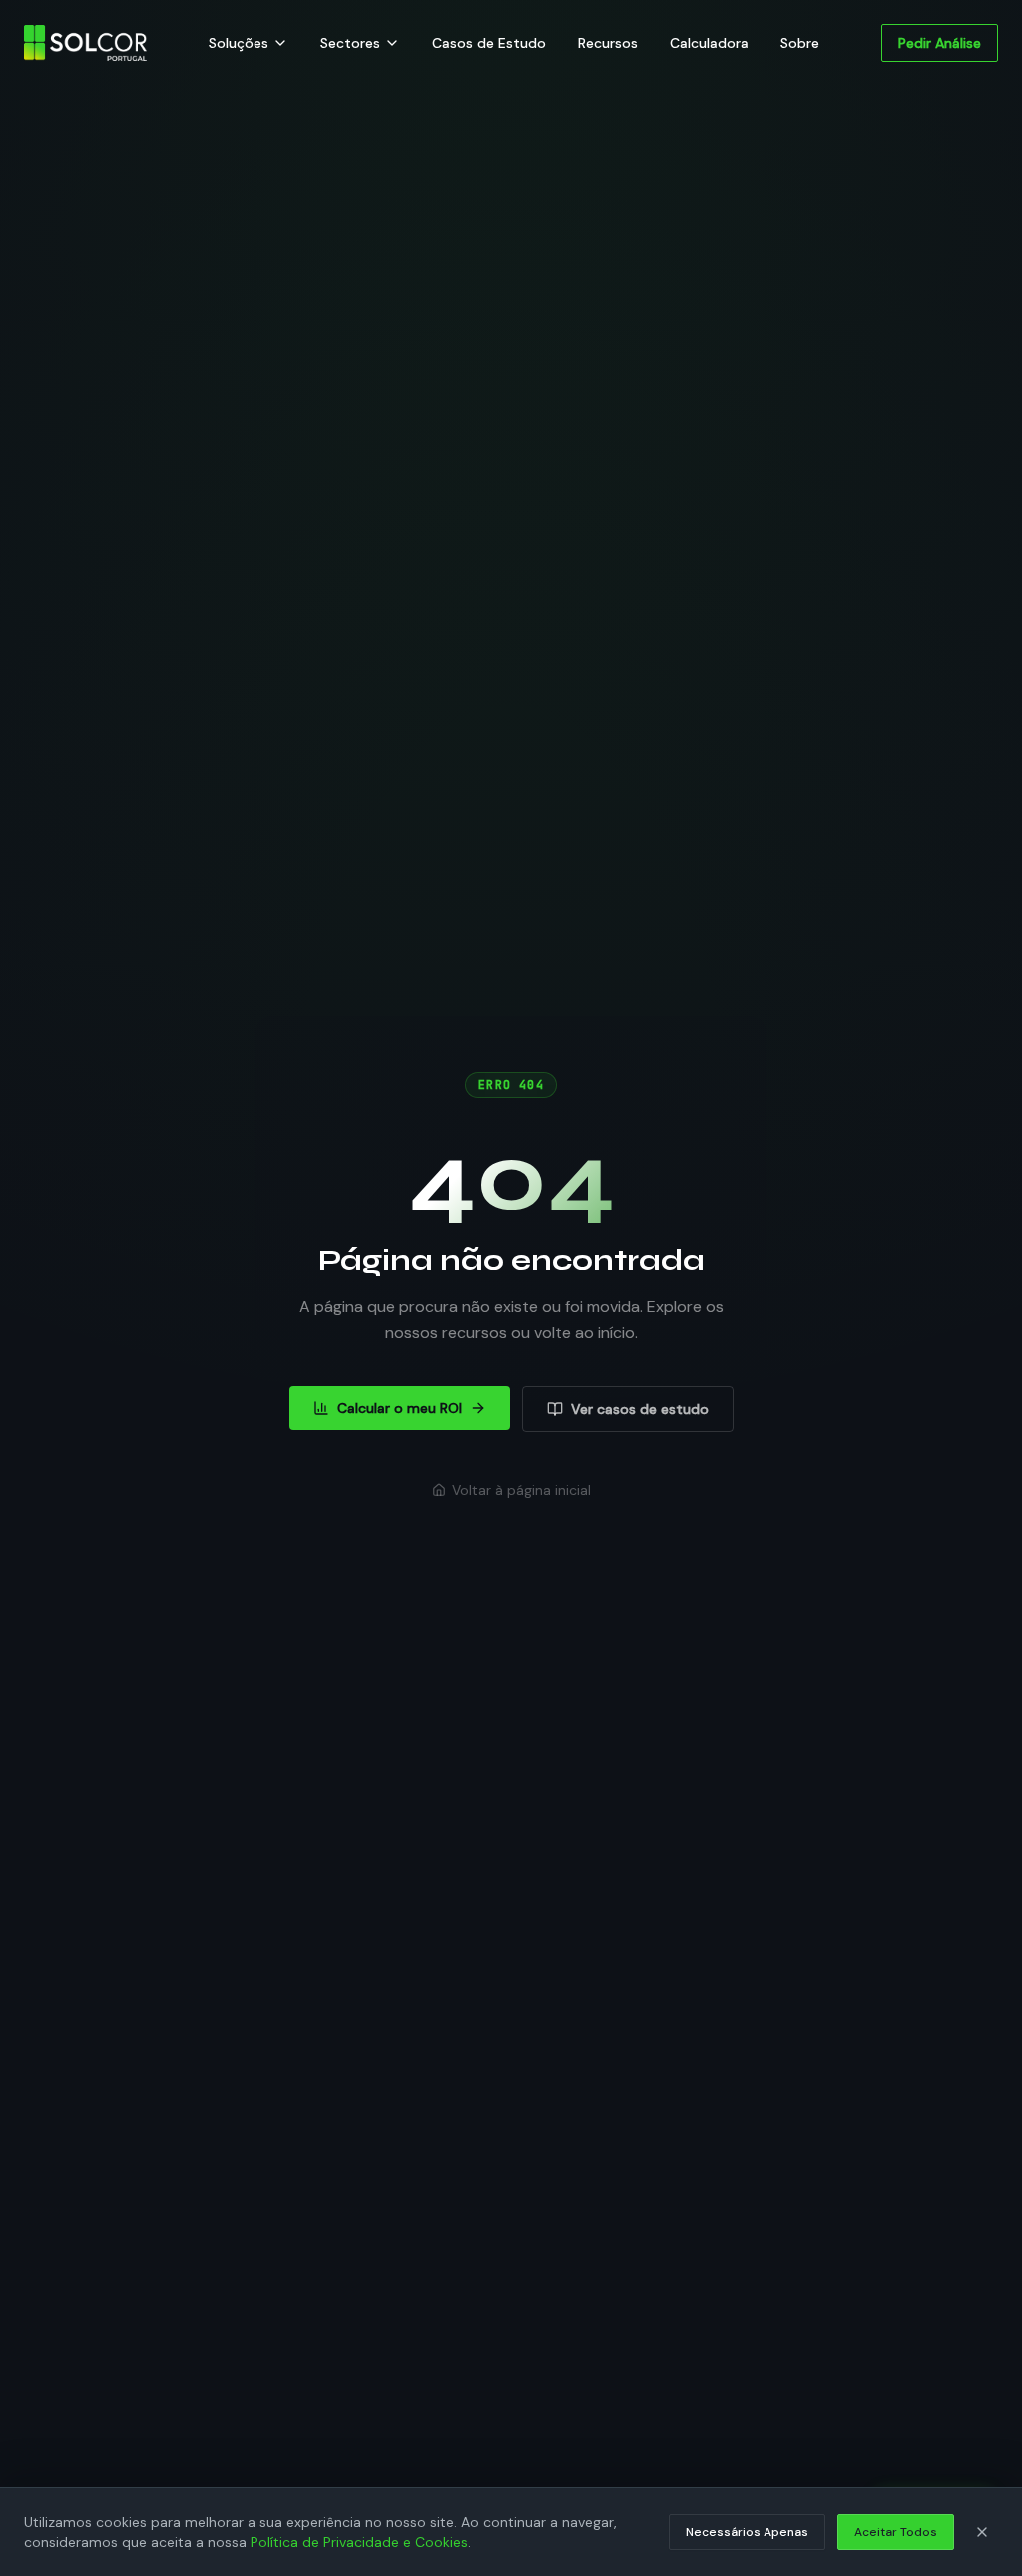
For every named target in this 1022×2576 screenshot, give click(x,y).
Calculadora (709, 43)
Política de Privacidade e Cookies (359, 2542)
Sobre (800, 43)
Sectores (350, 43)
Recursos (608, 43)
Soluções (239, 43)
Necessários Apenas (747, 2532)
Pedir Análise (940, 43)
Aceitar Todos (896, 2532)
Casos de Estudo (489, 43)
